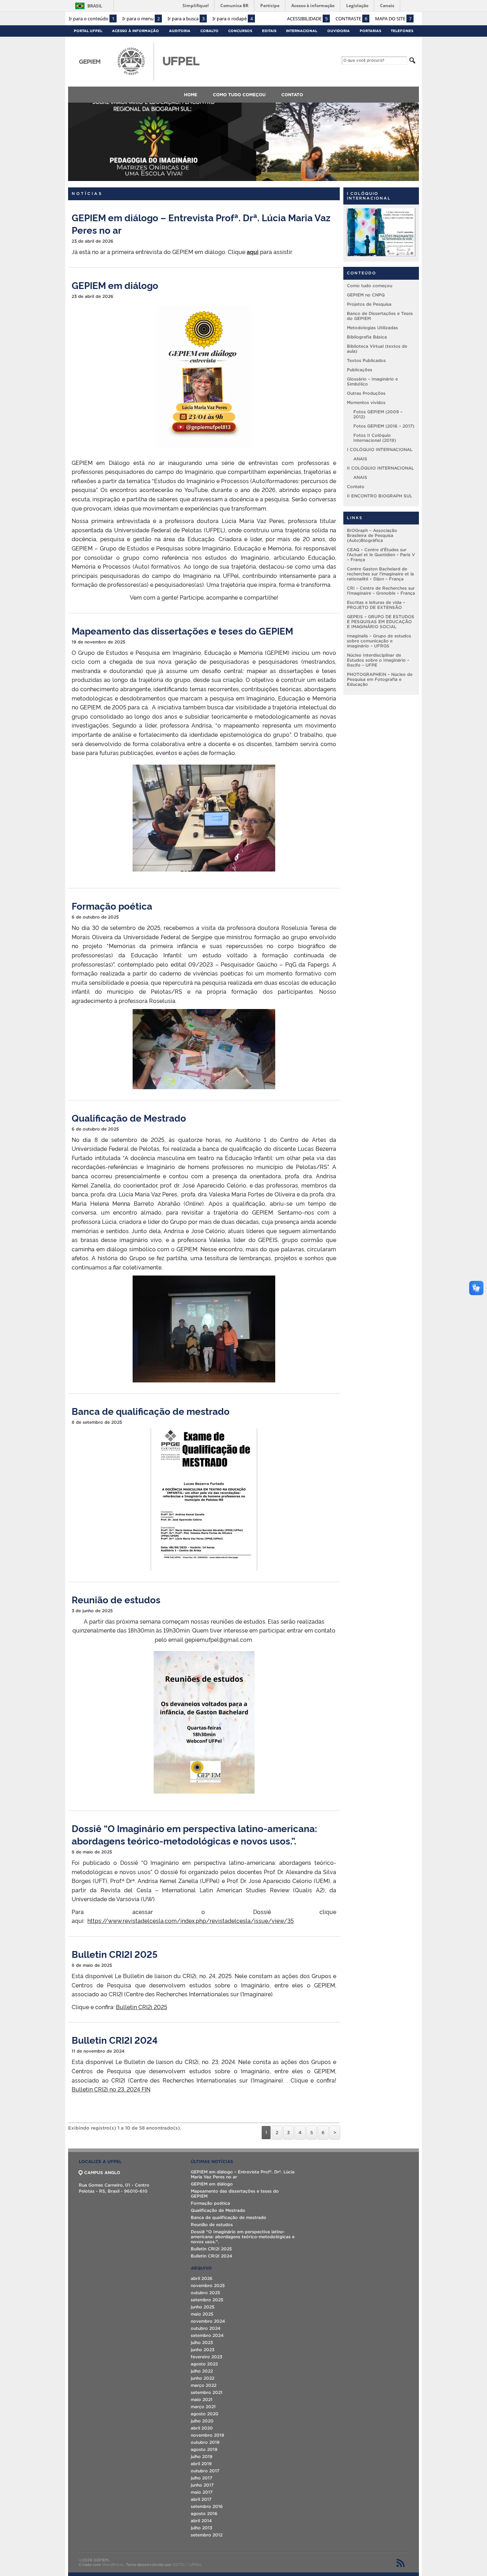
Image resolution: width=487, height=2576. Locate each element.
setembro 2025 (207, 2300)
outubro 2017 (205, 2471)
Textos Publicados (366, 360)
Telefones (402, 31)
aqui (253, 252)
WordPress (113, 2565)
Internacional (302, 31)
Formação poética (112, 906)
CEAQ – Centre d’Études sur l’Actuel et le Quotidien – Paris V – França (381, 555)
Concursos (240, 31)
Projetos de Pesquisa (369, 304)
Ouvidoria (339, 31)
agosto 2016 (204, 2513)
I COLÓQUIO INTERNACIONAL (380, 449)
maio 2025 (202, 2314)
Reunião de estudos (116, 1599)
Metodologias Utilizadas (372, 328)
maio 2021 (202, 2399)
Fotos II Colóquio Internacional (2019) (375, 438)
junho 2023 (203, 2350)
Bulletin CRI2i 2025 (142, 2007)
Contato (356, 487)
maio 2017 (202, 2492)
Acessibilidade (307, 19)
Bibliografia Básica (367, 337)
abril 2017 (201, 2499)
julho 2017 (201, 2478)
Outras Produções (366, 393)
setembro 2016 (207, 2506)
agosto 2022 (204, 2364)
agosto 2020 (205, 2414)
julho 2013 (201, 2528)
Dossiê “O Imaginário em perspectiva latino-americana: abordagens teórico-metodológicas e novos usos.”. (194, 1834)
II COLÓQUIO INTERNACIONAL (380, 468)
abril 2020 (202, 2428)
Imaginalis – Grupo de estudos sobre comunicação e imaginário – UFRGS (379, 641)
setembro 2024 (207, 2335)
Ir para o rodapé (233, 19)
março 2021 (203, 2407)
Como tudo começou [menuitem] (239, 95)
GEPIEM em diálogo (115, 285)
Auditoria (180, 31)
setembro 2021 (207, 2392)
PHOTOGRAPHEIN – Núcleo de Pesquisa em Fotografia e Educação (380, 679)
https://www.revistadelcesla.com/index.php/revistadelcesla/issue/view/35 (191, 1920)
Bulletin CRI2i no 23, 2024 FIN (111, 2089)
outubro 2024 (206, 2328)
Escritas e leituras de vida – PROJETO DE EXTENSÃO (376, 605)
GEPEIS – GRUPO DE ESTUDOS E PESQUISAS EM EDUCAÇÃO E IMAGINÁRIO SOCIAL (381, 622)
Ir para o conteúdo (92, 19)
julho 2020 (202, 2421)
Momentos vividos (366, 402)
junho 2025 (203, 2307)
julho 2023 (202, 2342)
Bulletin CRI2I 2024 (115, 2040)
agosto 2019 (204, 2449)
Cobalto (209, 31)
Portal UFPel (88, 31)
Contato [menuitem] (292, 95)
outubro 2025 (205, 2293)
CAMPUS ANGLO (102, 2172)
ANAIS (360, 459)
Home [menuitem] (191, 95)
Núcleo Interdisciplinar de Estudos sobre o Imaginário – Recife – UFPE (378, 660)
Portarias (370, 31)
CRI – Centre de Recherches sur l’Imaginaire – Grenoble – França (381, 591)
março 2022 (204, 2385)
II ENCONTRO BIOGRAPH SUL (380, 496)
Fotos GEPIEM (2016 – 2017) (384, 426)
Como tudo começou (370, 286)
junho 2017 (202, 2485)
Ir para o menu (141, 19)
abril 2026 (202, 2278)
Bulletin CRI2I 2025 (115, 1954)
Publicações (360, 370)
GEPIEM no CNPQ (366, 295)
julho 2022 (202, 2371)
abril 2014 (201, 2521)
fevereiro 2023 (206, 2357)
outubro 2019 (205, 2442)
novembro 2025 (208, 2285)
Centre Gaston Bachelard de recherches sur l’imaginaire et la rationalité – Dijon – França (380, 574)
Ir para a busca (186, 19)
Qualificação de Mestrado (129, 1118)
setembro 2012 (207, 2535)
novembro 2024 (208, 2321)
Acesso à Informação (135, 31)
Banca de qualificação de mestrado (151, 1411)
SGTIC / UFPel (187, 2565)
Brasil (95, 6)
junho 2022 (203, 2378)
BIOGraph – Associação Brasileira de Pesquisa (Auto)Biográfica (372, 535)
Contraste (351, 19)
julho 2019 (202, 2456)
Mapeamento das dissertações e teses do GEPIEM (182, 630)
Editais (269, 31)
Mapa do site (393, 19)
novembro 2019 (207, 2435)
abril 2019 (201, 2464)
